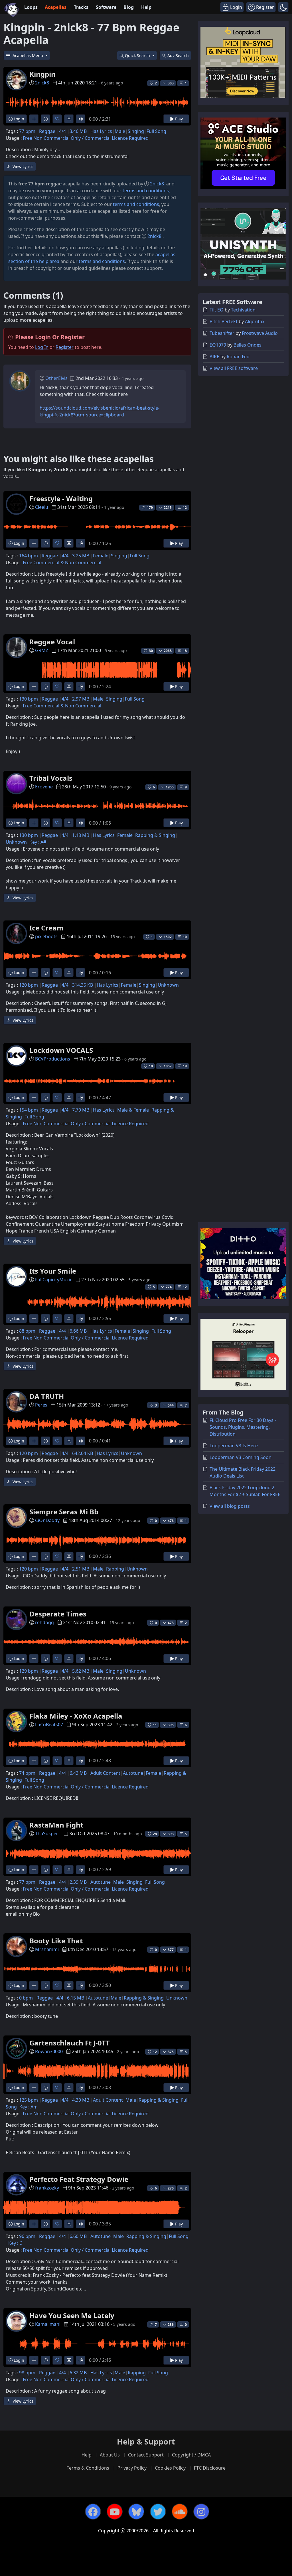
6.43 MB (78, 1773)
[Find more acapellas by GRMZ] (34, 686)
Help (146, 7)
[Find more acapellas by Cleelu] (34, 543)
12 (185, 508)
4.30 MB (81, 2100)
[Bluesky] (136, 2512)
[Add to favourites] (57, 119)
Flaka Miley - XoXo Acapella (76, 1716)
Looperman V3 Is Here (234, 1446)
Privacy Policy (132, 2468)
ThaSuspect (48, 1834)
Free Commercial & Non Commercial (62, 562)
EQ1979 (218, 345)
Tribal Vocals (51, 778)
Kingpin (42, 74)
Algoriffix (255, 321)
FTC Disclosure (210, 2468)
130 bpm (29, 699)
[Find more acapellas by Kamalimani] (34, 2360)
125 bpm (29, 2100)
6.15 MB (76, 1998)
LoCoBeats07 (49, 1725)
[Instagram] (201, 2512)
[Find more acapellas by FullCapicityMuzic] (34, 1319)
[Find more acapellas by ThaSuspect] (34, 1870)
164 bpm (29, 556)
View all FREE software (234, 368)
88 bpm (27, 1331)
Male (120, 131)
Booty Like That (56, 1941)
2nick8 (42, 83)
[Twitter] (158, 2512)
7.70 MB (81, 1110)
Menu (28, 55)
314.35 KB (83, 985)
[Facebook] (93, 2512)
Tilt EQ (217, 310)
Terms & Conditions (88, 2468)
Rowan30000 (49, 2051)
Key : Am (29, 2107)
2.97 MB (81, 699)
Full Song (156, 131)
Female (101, 556)
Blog (129, 7)
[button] (283, 7)
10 (185, 937)
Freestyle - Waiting (61, 498)
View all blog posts (230, 1506)
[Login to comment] (69, 119)
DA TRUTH (47, 1396)
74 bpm (27, 1773)
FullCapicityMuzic (54, 1280)
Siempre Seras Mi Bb (64, 1512)
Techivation (243, 310)
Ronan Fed (238, 357)
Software (106, 7)
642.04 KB (83, 1453)
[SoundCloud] (180, 2512)
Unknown (16, 842)
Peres (41, 1405)
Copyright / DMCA (191, 2455)
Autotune (133, 1773)
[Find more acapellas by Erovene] (34, 823)
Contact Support (146, 2455)
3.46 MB (78, 131)
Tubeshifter (222, 333)
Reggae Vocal (52, 642)
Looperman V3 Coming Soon (241, 1457)
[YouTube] (115, 2512)
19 (185, 1066)
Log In (42, 347)
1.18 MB (81, 835)
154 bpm (29, 1110)
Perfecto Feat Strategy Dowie (79, 2179)
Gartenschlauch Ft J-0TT (70, 2043)
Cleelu (42, 507)
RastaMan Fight (56, 1825)
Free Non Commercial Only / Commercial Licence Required (86, 138)
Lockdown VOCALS (61, 1050)
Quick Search (138, 55)
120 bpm (29, 985)
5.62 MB (81, 1671)
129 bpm (29, 1671)
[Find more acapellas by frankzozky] (34, 2224)
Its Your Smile (53, 1271)
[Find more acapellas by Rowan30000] (34, 2088)
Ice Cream (46, 928)
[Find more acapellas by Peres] (34, 1441)
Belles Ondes (248, 345)
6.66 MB (78, 1331)
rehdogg (44, 1622)
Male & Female (133, 1110)
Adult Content (105, 1773)
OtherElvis (56, 378)
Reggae (47, 131)
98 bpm (27, 2373)
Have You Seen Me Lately (72, 2315)
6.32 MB (78, 2373)
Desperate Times (58, 1614)
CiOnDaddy (47, 1520)
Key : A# (38, 842)
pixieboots (46, 936)
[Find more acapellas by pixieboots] (34, 973)
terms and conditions (146, 191)
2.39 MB (78, 1882)
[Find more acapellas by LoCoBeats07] (34, 1761)
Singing (136, 131)
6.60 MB (78, 2236)
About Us (110, 2455)
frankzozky (47, 2188)
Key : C (15, 2243)
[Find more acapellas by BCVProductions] (34, 1097)
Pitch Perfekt (224, 321)
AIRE (214, 357)
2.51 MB (81, 1569)
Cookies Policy (170, 2468)
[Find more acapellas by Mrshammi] (34, 1985)
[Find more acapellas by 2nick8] (34, 119)
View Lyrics (22, 166)
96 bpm (27, 2236)
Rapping (115, 1569)
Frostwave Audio (260, 333)
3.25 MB (81, 556)
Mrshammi (47, 1949)
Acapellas (56, 7)
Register (65, 347)
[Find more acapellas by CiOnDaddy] (34, 1556)
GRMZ (42, 650)
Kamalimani (48, 2324)
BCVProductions (53, 1059)
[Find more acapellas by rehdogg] (34, 1659)
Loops (31, 7)
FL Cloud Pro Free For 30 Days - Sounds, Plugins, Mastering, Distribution (243, 1427)
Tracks (81, 7)
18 (185, 651)
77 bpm (27, 131)
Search (178, 55)
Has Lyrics (101, 131)
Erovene (44, 787)
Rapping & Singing (155, 835)
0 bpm (26, 1998)
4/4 (62, 131)
